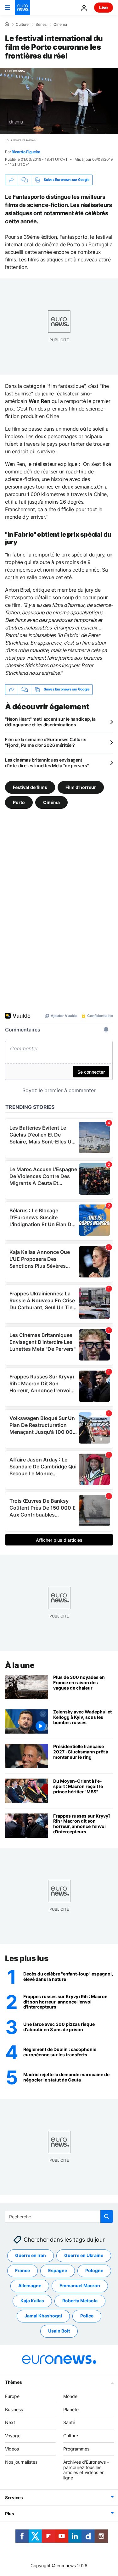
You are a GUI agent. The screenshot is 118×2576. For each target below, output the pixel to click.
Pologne (94, 2270)
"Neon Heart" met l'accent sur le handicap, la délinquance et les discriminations (50, 722)
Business (14, 2409)
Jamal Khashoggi (43, 2316)
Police (87, 2316)
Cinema (60, 25)
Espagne (58, 2270)
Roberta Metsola (80, 2301)
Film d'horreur (81, 787)
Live (104, 7)
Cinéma (51, 802)
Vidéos (12, 2449)
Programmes (76, 2449)
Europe (12, 2396)
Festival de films (30, 787)
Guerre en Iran (31, 2255)
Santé (69, 2422)
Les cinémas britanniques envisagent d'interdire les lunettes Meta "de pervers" (47, 763)
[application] (59, 101)
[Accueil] (7, 24)
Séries (41, 25)
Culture (22, 25)
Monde (70, 2396)
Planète (71, 2409)
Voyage (13, 2436)
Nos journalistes (21, 2462)
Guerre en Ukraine (84, 2255)
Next (10, 2422)
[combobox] (59, 2216)
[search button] (107, 2216)
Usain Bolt (59, 2331)
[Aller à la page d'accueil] (23, 8)
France (22, 2270)
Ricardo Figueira (26, 152)
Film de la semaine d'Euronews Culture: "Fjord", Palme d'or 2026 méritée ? (45, 742)
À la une (20, 1665)
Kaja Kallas (32, 2301)
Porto (19, 802)
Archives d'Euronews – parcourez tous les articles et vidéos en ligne (86, 2470)
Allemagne (30, 2285)
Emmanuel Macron (80, 2285)
